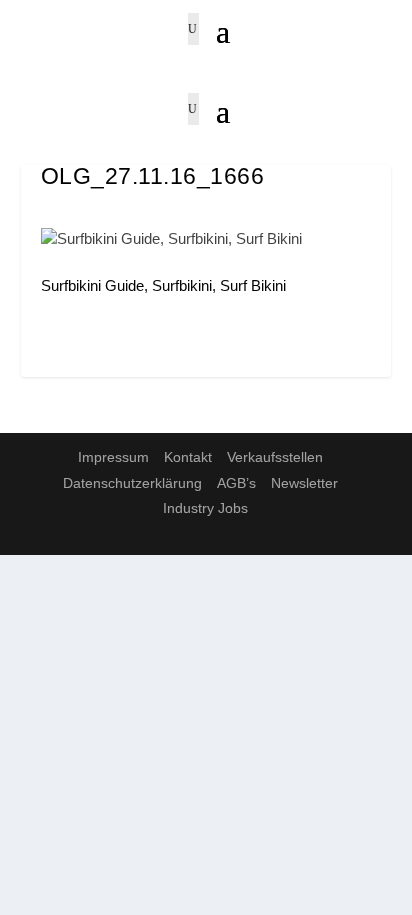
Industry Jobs (205, 508)
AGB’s (236, 483)
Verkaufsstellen (275, 457)
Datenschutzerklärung (132, 483)
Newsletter (304, 483)
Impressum (113, 457)
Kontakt (188, 457)
